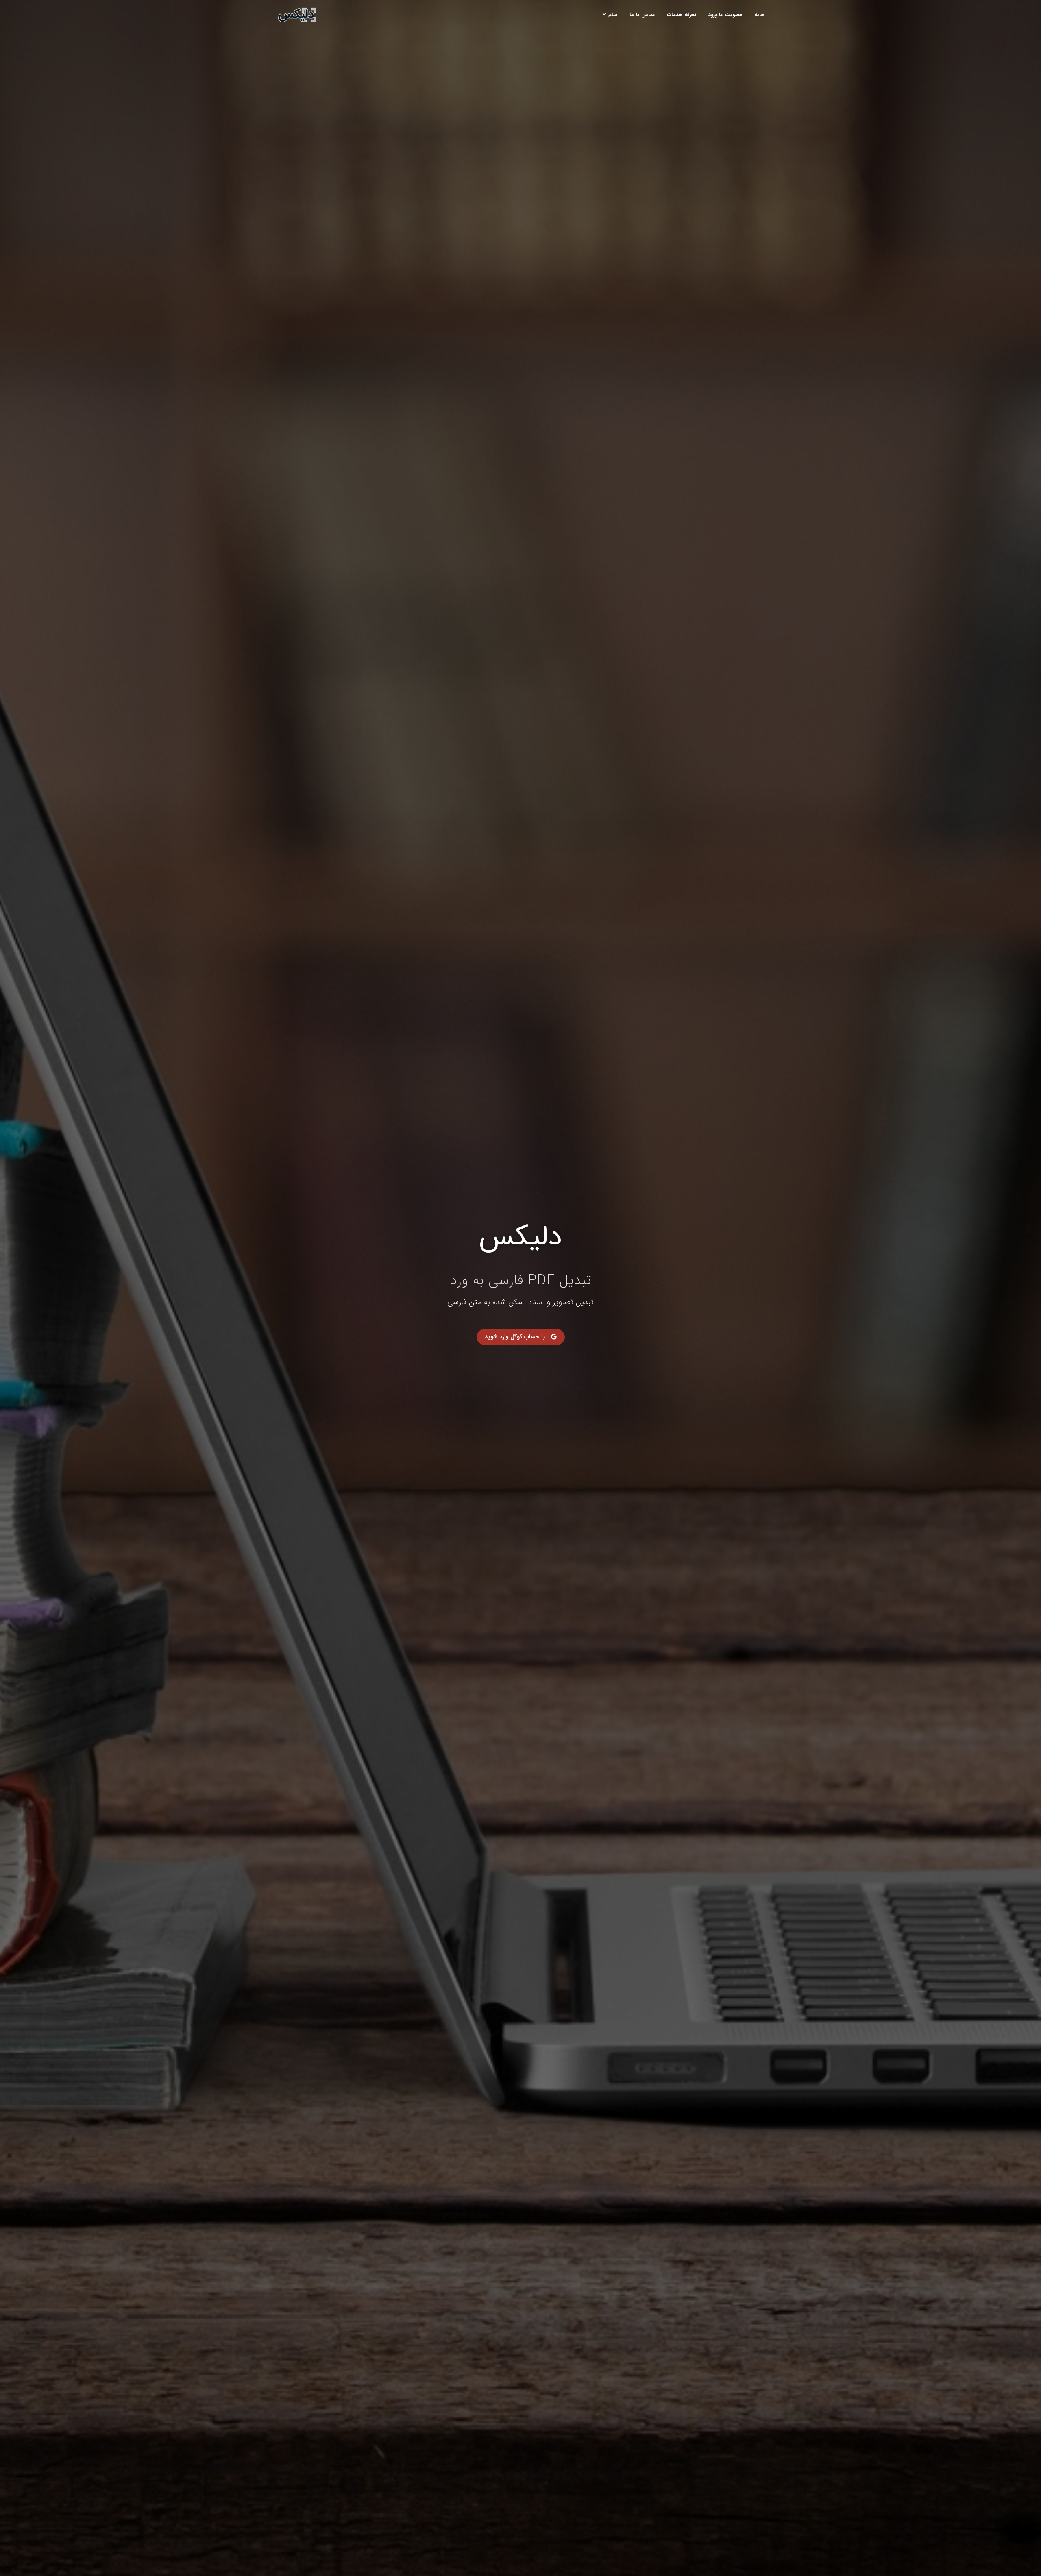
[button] (521, 1337)
